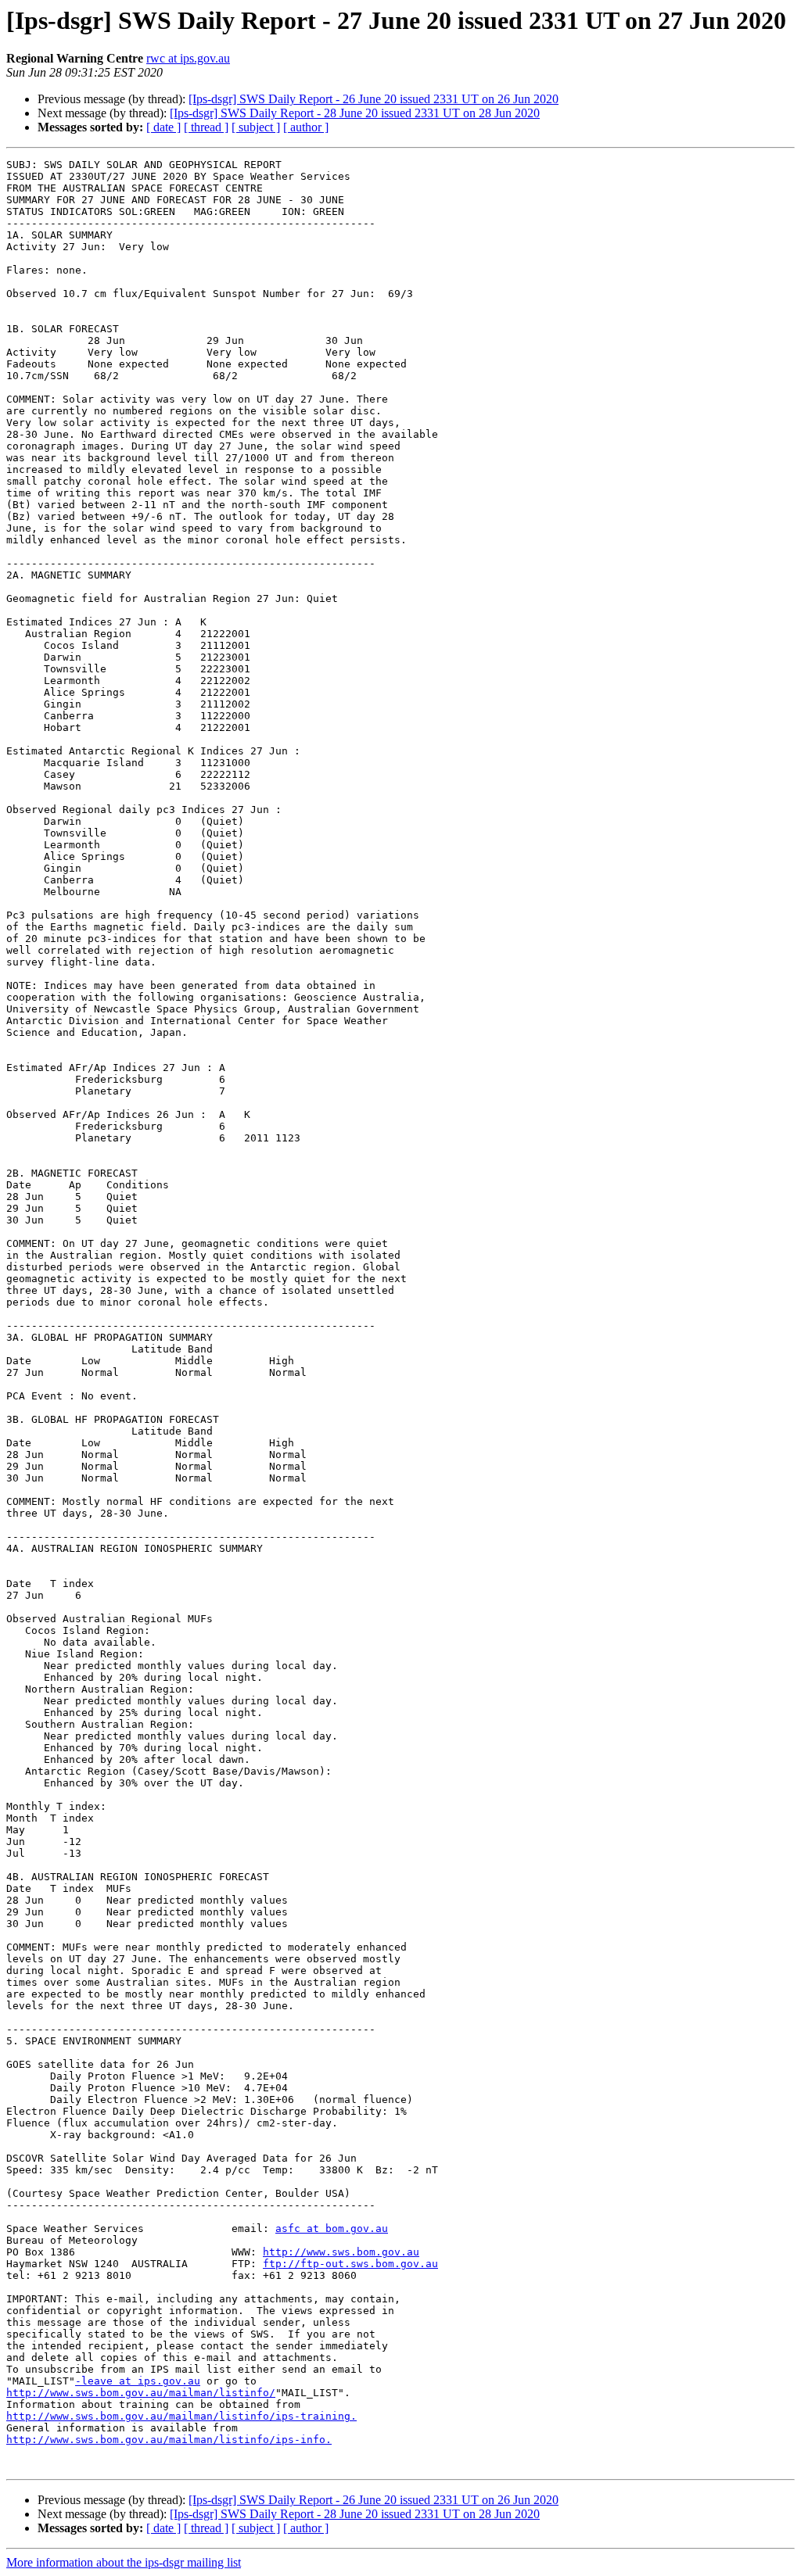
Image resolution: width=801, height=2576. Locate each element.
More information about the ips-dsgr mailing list (124, 2562)
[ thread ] (206, 127)
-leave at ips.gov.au (138, 2381)
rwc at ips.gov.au (188, 58)
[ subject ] (256, 127)
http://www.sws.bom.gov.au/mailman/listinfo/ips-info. (169, 2440)
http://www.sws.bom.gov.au (341, 2252)
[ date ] (163, 127)
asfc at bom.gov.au (332, 2228)
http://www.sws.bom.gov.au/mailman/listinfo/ (141, 2393)
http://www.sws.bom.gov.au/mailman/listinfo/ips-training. (181, 2416)
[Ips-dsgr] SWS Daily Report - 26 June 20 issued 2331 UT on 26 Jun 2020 (374, 99)
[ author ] (306, 127)
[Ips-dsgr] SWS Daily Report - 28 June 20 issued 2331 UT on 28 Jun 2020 (355, 113)
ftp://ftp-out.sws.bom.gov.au (350, 2264)
